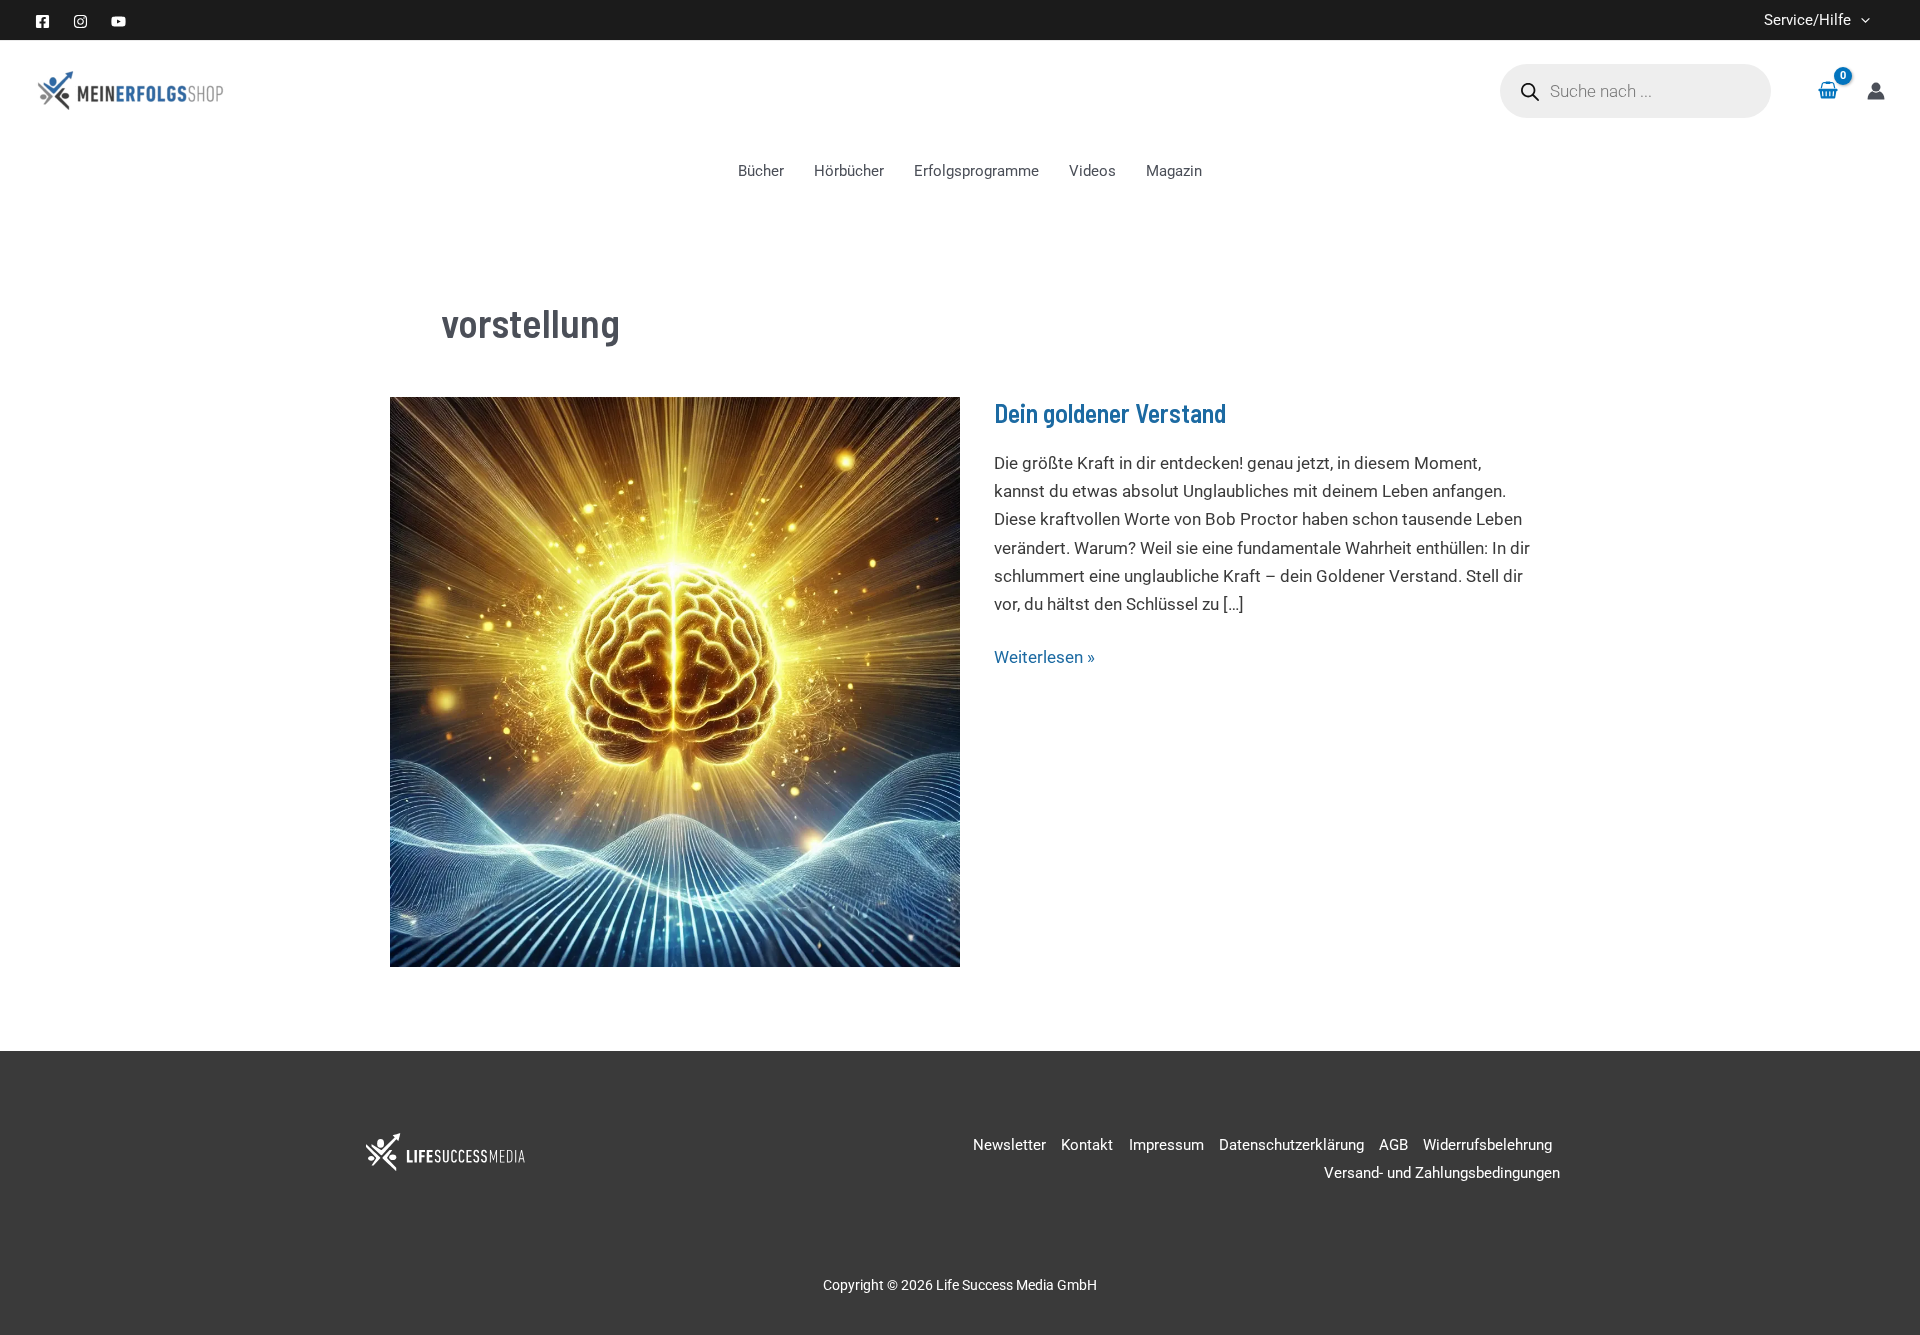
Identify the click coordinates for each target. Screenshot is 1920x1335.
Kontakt (1087, 1145)
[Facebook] (42, 21)
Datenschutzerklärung (1291, 1145)
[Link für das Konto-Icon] (1876, 91)
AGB (1393, 1145)
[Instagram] (80, 21)
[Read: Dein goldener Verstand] (675, 680)
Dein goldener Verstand (1110, 412)
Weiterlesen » (1044, 655)
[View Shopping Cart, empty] (1828, 91)
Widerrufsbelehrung (1487, 1145)
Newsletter (1009, 1145)
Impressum (1166, 1145)
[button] (1860, 20)
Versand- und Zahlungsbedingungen (1442, 1173)
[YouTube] (118, 21)
